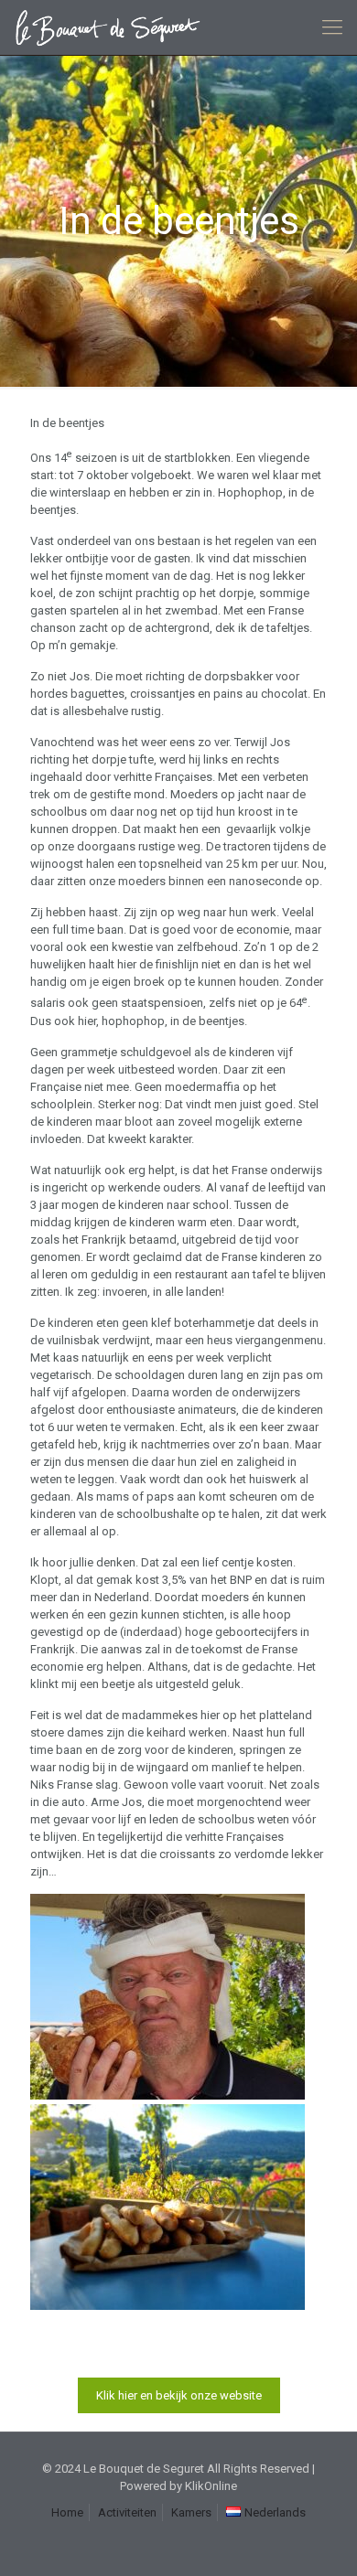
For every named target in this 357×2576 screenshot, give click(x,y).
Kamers (191, 2512)
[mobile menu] (332, 27)
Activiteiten (127, 2512)
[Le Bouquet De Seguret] (114, 27)
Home (67, 2512)
